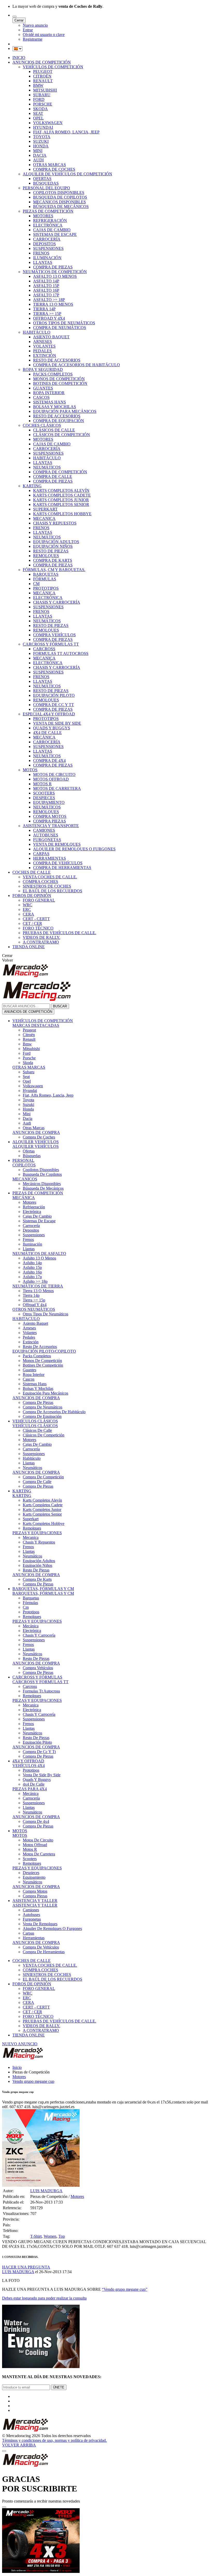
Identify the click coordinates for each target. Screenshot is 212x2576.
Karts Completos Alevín (42, 1500)
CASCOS (41, 397)
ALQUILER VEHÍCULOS (36, 1142)
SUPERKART (45, 509)
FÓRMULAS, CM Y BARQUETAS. (54, 570)
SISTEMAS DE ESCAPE (55, 234)
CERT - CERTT (36, 919)
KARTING (32, 486)
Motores (29, 1202)
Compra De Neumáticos (43, 1407)
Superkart (31, 1519)
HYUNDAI (43, 127)
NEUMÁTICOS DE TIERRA (38, 1286)
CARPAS (41, 854)
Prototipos (31, 1612)
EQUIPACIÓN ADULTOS (56, 542)
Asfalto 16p (32, 1272)
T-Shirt (36, 2236)
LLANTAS (43, 262)
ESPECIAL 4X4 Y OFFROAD (49, 714)
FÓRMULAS (45, 579)
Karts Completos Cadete (43, 1505)
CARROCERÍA (47, 239)
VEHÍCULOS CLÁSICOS (35, 1421)
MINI (38, 151)
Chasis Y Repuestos (39, 1542)
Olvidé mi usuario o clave (44, 35)
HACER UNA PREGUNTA (26, 2267)
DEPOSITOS (44, 244)
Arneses (29, 1328)
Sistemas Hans (35, 1384)
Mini (27, 1114)
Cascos (29, 1379)
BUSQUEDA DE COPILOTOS (60, 197)
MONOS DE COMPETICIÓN (59, 379)
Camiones (31, 1910)
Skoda (28, 1063)
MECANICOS (25, 1179)
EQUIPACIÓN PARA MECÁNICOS (65, 411)
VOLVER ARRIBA (19, 2445)
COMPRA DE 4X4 (49, 761)
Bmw (27, 1044)
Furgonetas (32, 1919)
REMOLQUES (46, 556)
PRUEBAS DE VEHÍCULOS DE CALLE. (59, 933)
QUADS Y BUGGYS (52, 728)
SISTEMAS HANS (50, 402)
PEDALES (42, 351)
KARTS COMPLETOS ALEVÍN (61, 491)
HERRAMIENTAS (50, 858)
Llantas (29, 1249)
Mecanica (31, 1537)
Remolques (32, 1528)
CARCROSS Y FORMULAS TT (40, 1682)
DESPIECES (44, 798)
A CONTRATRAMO (41, 942)
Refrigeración (34, 1207)
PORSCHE (43, 104)
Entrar (28, 30)
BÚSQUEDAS (46, 183)
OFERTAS (42, 179)
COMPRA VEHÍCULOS (54, 635)
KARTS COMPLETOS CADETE (62, 495)
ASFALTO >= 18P (49, 300)
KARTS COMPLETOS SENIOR (61, 504)
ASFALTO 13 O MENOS (55, 276)
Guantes (29, 1370)
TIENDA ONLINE (29, 947)
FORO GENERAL (39, 900)
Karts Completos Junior (42, 1510)
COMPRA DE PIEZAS (53, 267)
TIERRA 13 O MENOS (53, 304)
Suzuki (28, 1104)
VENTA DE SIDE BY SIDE (57, 723)
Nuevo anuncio (35, 25)
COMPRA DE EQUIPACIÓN (59, 421)
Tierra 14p (31, 1295)
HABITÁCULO (37, 332)
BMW (38, 85)
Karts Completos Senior (42, 1514)
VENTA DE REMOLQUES (57, 844)
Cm (26, 1607)
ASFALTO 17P (46, 295)
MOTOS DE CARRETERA (57, 788)
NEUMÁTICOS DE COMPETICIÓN (55, 272)
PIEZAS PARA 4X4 (30, 1789)
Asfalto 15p (32, 1267)
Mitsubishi (31, 1049)
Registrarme (33, 39)
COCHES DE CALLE (32, 872)
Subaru (29, 1072)
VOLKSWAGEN (48, 123)
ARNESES (43, 342)
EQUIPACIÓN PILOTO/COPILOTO (44, 1351)
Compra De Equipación (42, 1416)
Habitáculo (32, 1458)
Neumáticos (32, 1468)
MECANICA (44, 518)
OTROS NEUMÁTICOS (34, 1309)
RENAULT (43, 81)
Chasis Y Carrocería (39, 1635)
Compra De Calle (37, 1482)
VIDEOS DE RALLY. (41, 937)
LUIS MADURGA (46, 2191)
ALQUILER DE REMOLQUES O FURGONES (74, 849)
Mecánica (31, 1626)
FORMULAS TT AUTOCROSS (61, 653)
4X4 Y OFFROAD (28, 1761)
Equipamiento (34, 1877)
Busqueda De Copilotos (42, 1174)
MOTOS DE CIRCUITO (54, 774)
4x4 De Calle (34, 1784)
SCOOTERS (44, 793)
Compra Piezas (35, 1896)
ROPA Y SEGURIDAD (43, 369)
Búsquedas (32, 1156)
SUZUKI (41, 141)
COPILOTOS (24, 1165)
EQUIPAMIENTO (49, 802)
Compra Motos (35, 1891)
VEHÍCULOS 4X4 (29, 1766)
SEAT (38, 113)
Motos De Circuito (38, 1840)
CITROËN (42, 76)
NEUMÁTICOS (47, 467)
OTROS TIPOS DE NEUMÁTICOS (64, 323)
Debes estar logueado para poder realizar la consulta (44, 2298)
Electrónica (32, 1212)
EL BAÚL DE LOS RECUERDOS (52, 891)
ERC (27, 909)
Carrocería (31, 1226)
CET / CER (32, 923)
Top (62, 2236)
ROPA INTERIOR (49, 393)
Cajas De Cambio (37, 1216)
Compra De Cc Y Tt (39, 1752)
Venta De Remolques (40, 1924)
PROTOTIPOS (46, 588)
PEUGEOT (43, 72)
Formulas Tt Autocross (41, 1691)
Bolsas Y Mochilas (38, 1388)
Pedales (29, 1337)
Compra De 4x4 (36, 1821)
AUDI (38, 160)
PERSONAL (23, 1160)
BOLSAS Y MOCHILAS (55, 407)
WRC (28, 905)
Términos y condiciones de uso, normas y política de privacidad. (54, 2440)
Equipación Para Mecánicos (46, 1393)
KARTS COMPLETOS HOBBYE (62, 514)
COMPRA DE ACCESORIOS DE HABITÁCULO (77, 365)
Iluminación (32, 1244)
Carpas (28, 1933)
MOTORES (43, 216)
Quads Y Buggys (37, 1780)
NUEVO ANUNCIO (20, 2044)
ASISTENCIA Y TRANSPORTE (51, 826)
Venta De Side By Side (42, 1775)
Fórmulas (30, 1603)
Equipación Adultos (39, 1561)
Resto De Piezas (36, 1570)
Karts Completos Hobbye (44, 1523)
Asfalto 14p (32, 1263)
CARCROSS (44, 649)
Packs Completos (37, 1356)
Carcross (30, 1686)
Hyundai (30, 1091)
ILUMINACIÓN (47, 258)
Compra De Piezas (38, 1402)
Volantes (30, 1333)
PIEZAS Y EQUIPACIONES (37, 1533)
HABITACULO (26, 1319)
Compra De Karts (37, 1579)
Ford (27, 1053)
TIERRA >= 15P (47, 314)
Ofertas (29, 1151)
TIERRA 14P (44, 309)
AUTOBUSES (46, 835)
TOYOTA (42, 137)
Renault (29, 1039)
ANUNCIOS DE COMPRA (36, 1132)
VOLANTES (44, 346)
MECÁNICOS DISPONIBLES (59, 202)
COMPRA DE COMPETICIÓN (60, 472)
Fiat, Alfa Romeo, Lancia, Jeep (48, 1095)
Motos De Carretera (39, 1854)
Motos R (30, 1849)
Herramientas (34, 1938)
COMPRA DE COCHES (54, 169)
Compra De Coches (39, 1137)
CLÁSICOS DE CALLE (54, 430)
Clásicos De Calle (37, 1430)
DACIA (40, 155)
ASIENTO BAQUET (51, 337)
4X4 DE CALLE (47, 733)
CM (36, 584)
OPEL (38, 118)
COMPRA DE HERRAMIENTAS (62, 868)
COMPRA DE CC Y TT (54, 705)
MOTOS (30, 770)
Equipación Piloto (37, 1742)
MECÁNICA (44, 593)
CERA (28, 914)
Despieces (31, 1873)
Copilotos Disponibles (41, 1170)
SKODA (40, 109)
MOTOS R (42, 784)
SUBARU (42, 95)
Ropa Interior (34, 1375)
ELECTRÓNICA (48, 225)
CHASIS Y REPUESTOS (55, 523)
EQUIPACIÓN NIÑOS (53, 546)
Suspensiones (34, 1235)
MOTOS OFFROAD (51, 779)
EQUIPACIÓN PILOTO (54, 695)
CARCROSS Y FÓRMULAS (37, 1677)
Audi (27, 1123)
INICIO (19, 58)
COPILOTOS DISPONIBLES (59, 193)
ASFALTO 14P (46, 281)
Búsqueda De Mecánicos (43, 1188)
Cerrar (19, 20)
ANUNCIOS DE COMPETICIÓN (42, 62)
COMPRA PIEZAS (50, 821)
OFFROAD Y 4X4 (49, 318)
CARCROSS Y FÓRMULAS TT (51, 644)
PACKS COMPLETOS (53, 374)
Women (50, 2236)
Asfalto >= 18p (35, 1281)
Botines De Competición (43, 1365)
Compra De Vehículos (41, 1947)
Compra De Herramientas (44, 1952)
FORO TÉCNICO (38, 928)
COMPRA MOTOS (50, 816)
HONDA (41, 146)
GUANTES (43, 388)
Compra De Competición (43, 1477)
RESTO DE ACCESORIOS (57, 360)
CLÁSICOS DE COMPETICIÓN (62, 435)
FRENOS (41, 253)
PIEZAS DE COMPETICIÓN (48, 211)
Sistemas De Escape (39, 1221)
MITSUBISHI (45, 90)
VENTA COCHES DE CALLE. (50, 877)
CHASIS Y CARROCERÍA (57, 602)
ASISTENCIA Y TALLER (35, 1901)
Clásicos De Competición (44, 1435)
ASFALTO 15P (46, 286)
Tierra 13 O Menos (38, 1291)
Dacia (28, 1118)
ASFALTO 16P (46, 290)
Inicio (17, 2067)
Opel (27, 1081)
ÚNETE (59, 2387)
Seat (26, 1077)
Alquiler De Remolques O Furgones (52, 1929)
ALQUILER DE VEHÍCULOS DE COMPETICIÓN (67, 174)
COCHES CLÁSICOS (42, 425)
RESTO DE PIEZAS (51, 551)
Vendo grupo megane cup (33, 2081)
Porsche (29, 1058)
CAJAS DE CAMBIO (52, 230)
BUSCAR (60, 1006)
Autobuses (31, 1915)
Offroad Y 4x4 (35, 1305)
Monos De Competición (42, 1361)
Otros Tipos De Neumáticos (46, 1314)
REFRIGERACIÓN (50, 220)
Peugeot (29, 1030)
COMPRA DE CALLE (53, 477)
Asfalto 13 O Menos (39, 1258)
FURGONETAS (47, 840)
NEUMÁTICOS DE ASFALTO (39, 1253)
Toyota (28, 1100)
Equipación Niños (37, 1565)
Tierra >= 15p (34, 1300)
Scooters (30, 1859)
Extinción (31, 1342)
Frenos (28, 1240)
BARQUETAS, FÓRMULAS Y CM (43, 1589)
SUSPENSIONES (48, 248)
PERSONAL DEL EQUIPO (46, 188)
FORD (39, 99)
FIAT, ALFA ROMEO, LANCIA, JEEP (66, 132)
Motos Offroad (35, 1845)
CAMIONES (44, 830)
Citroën (29, 1035)
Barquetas (31, 1598)
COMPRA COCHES (40, 882)
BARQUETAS (46, 574)
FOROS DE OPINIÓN (32, 896)
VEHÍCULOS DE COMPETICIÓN (53, 67)
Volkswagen (33, 1086)
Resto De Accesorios (40, 1347)
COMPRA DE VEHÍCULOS (58, 863)
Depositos (31, 1230)
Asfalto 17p (32, 1277)
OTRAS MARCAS (50, 165)
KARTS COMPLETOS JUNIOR (61, 500)
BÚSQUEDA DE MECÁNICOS (61, 207)
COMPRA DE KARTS (53, 560)
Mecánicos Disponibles (42, 1184)
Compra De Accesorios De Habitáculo (54, 1412)
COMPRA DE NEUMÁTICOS (60, 328)
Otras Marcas (34, 1128)
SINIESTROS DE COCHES (47, 886)
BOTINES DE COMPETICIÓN (60, 383)
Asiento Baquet (35, 1323)
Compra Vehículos (38, 1668)
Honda (28, 1109)
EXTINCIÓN (45, 355)
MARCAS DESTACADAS (36, 1025)
